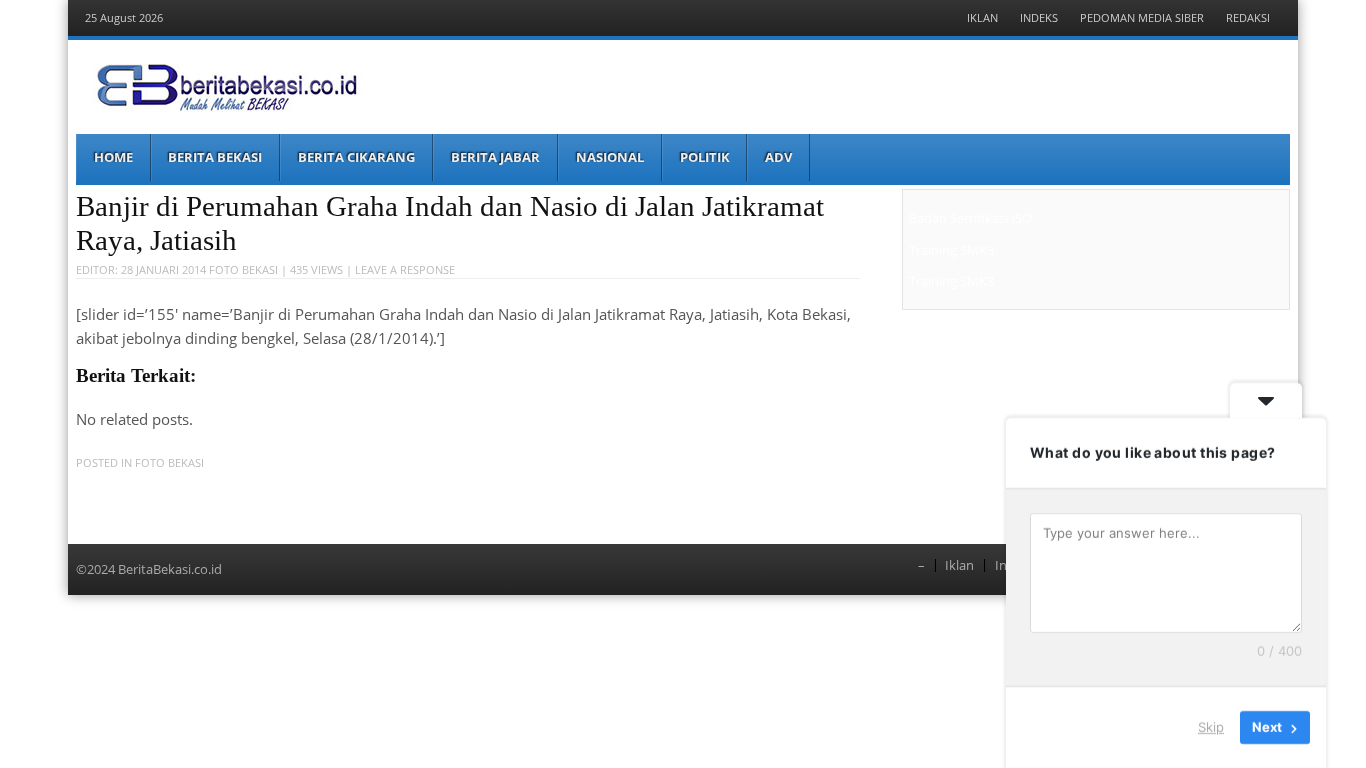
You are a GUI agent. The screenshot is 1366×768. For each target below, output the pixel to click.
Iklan (982, 17)
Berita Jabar (495, 157)
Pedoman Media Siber (1142, 17)
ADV (778, 157)
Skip (1211, 727)
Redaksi (1248, 17)
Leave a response (405, 269)
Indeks (1039, 17)
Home (113, 157)
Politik (705, 157)
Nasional (610, 157)
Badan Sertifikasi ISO (970, 218)
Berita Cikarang (356, 157)
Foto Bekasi (243, 269)
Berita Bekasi (215, 157)
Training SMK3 (951, 250)
